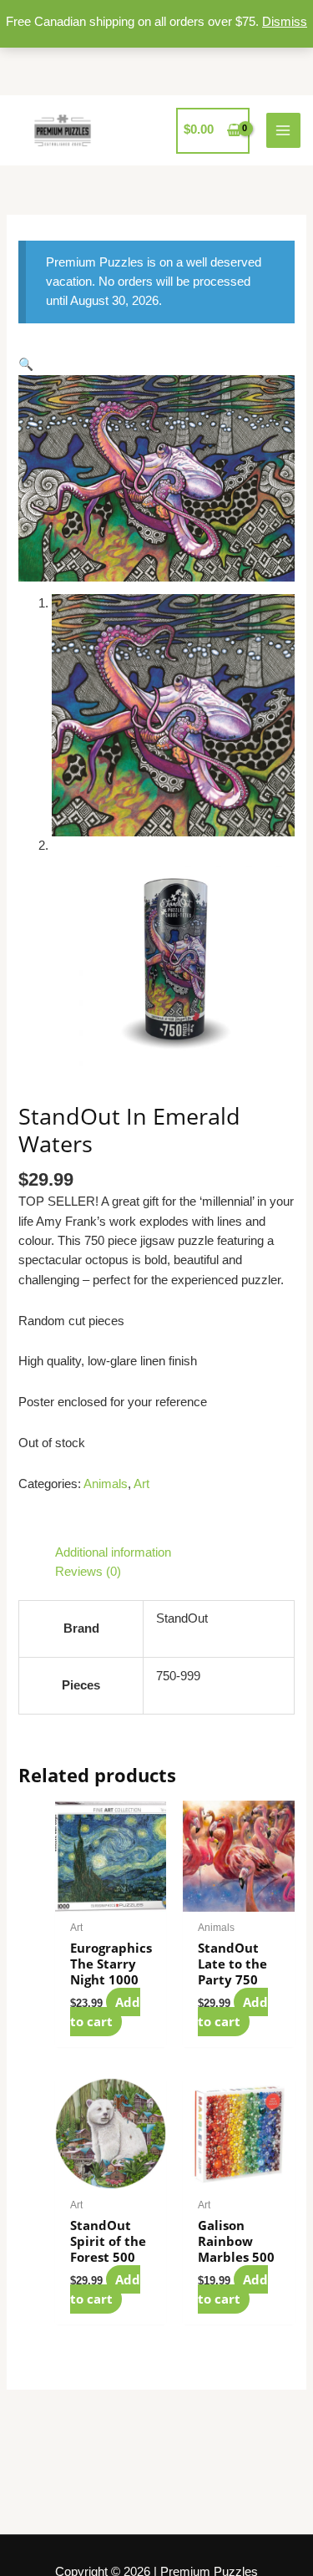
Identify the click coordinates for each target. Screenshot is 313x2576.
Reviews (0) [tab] (88, 1572)
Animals (106, 1484)
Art (141, 1484)
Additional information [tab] (113, 1552)
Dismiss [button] (285, 22)
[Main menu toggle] (284, 130)
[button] (26, 364)
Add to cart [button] (105, 2012)
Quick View (111, 1897)
